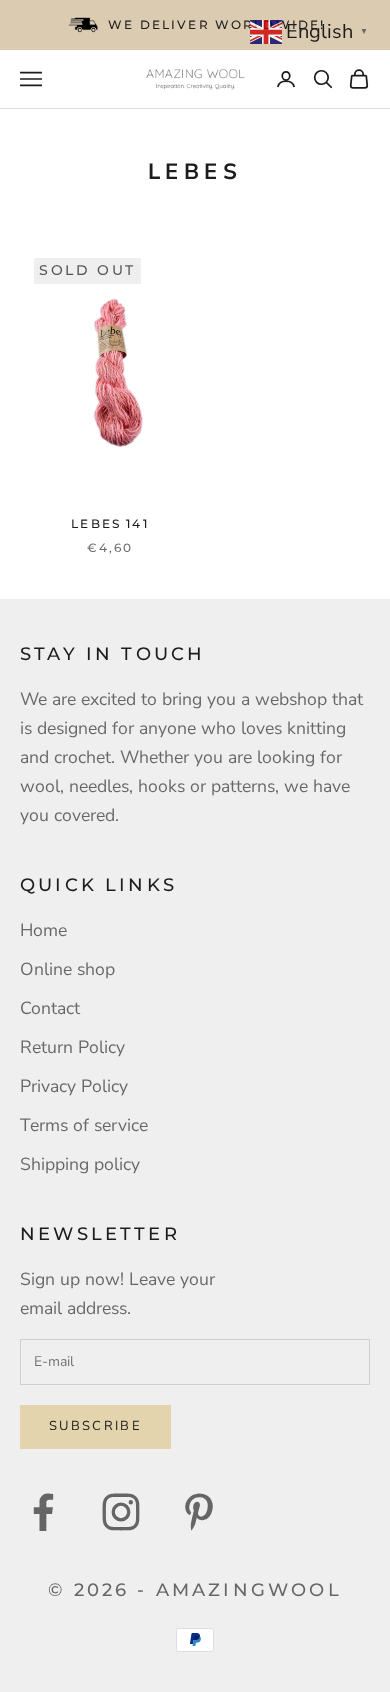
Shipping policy (80, 1164)
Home (43, 930)
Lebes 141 (109, 523)
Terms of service (84, 1125)
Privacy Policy (74, 1086)
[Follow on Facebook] (43, 1512)
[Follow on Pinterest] (199, 1512)
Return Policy (72, 1047)
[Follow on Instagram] (121, 1512)
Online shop (67, 969)
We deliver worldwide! (216, 24)
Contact (50, 1008)
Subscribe (95, 1426)
